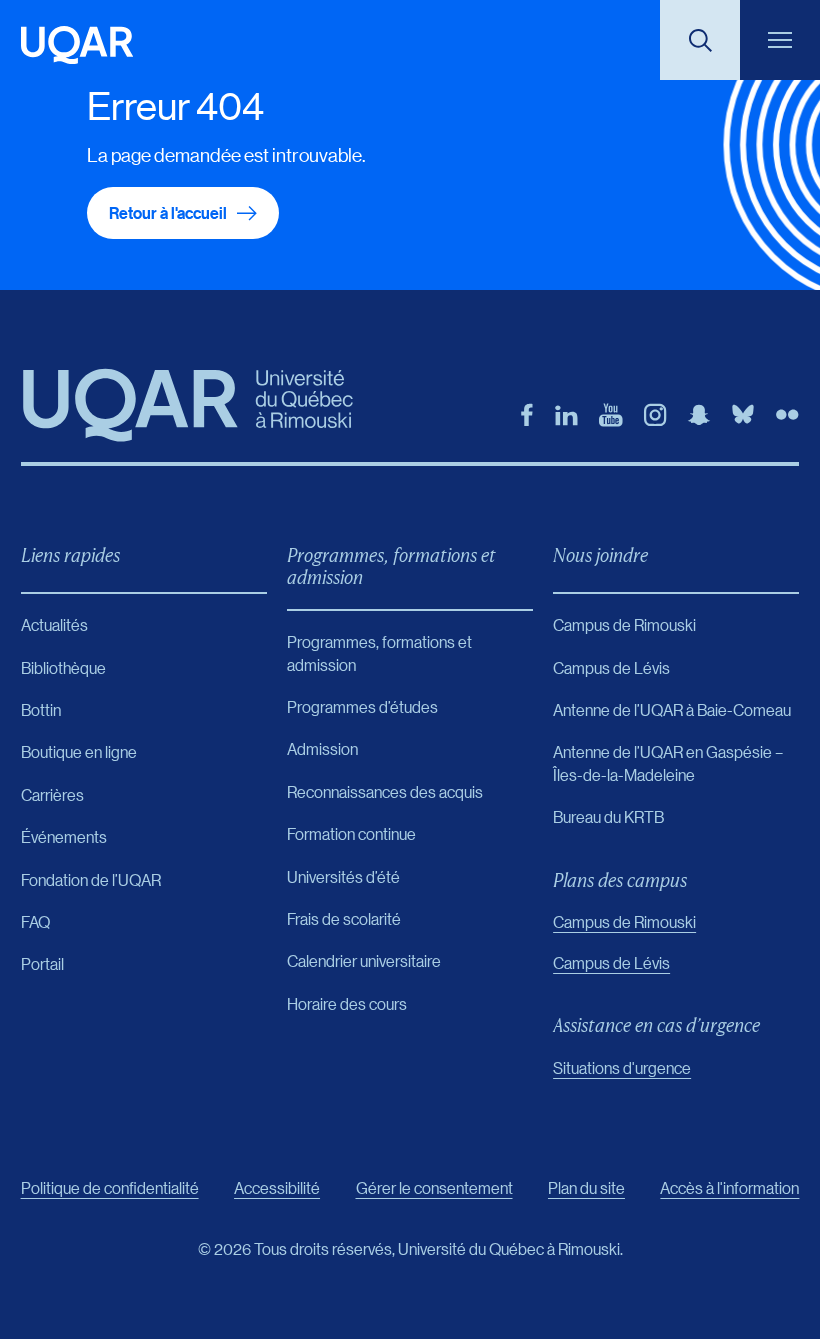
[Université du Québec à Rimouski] (77, 45)
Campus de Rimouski (624, 921)
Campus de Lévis (611, 962)
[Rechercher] (700, 40)
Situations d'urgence (622, 1067)
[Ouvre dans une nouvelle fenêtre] (527, 415)
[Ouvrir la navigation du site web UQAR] (780, 40)
